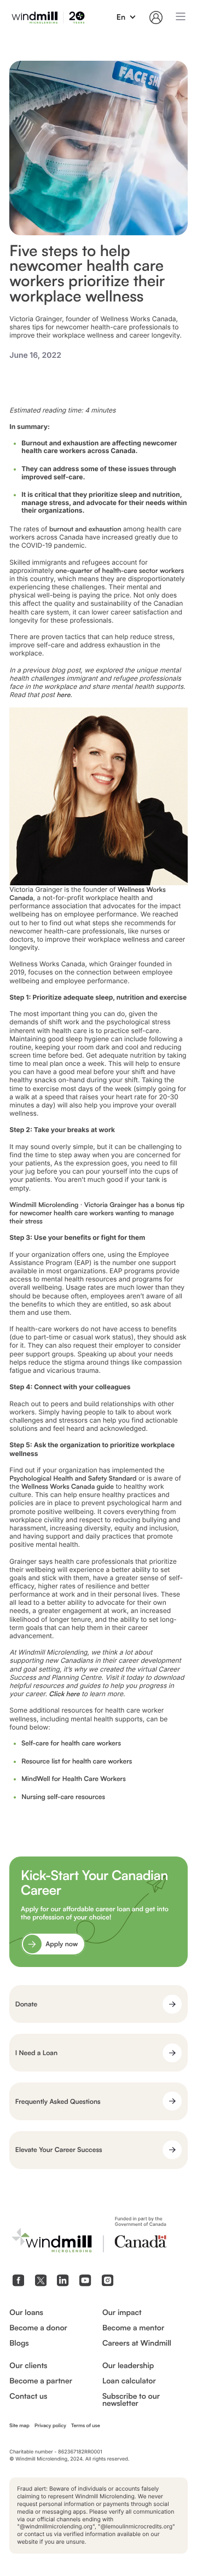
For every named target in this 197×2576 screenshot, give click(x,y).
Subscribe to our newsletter (131, 2400)
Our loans (26, 2313)
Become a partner (41, 2381)
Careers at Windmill (137, 2343)
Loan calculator (129, 2381)
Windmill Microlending (44, 1205)
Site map (19, 2426)
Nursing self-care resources (63, 1797)
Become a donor (38, 2328)
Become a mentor (133, 2328)
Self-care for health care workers (71, 1743)
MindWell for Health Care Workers (74, 1779)
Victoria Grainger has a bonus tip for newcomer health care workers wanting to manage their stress (97, 1213)
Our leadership (128, 2366)
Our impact (122, 2313)
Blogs (19, 2343)
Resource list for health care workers (77, 1761)
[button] (126, 18)
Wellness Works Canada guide (68, 1486)
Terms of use (86, 2426)
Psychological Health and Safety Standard (73, 1478)
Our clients (28, 2366)
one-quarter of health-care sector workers (120, 570)
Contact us (28, 2397)
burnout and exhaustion (85, 529)
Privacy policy (50, 2426)
